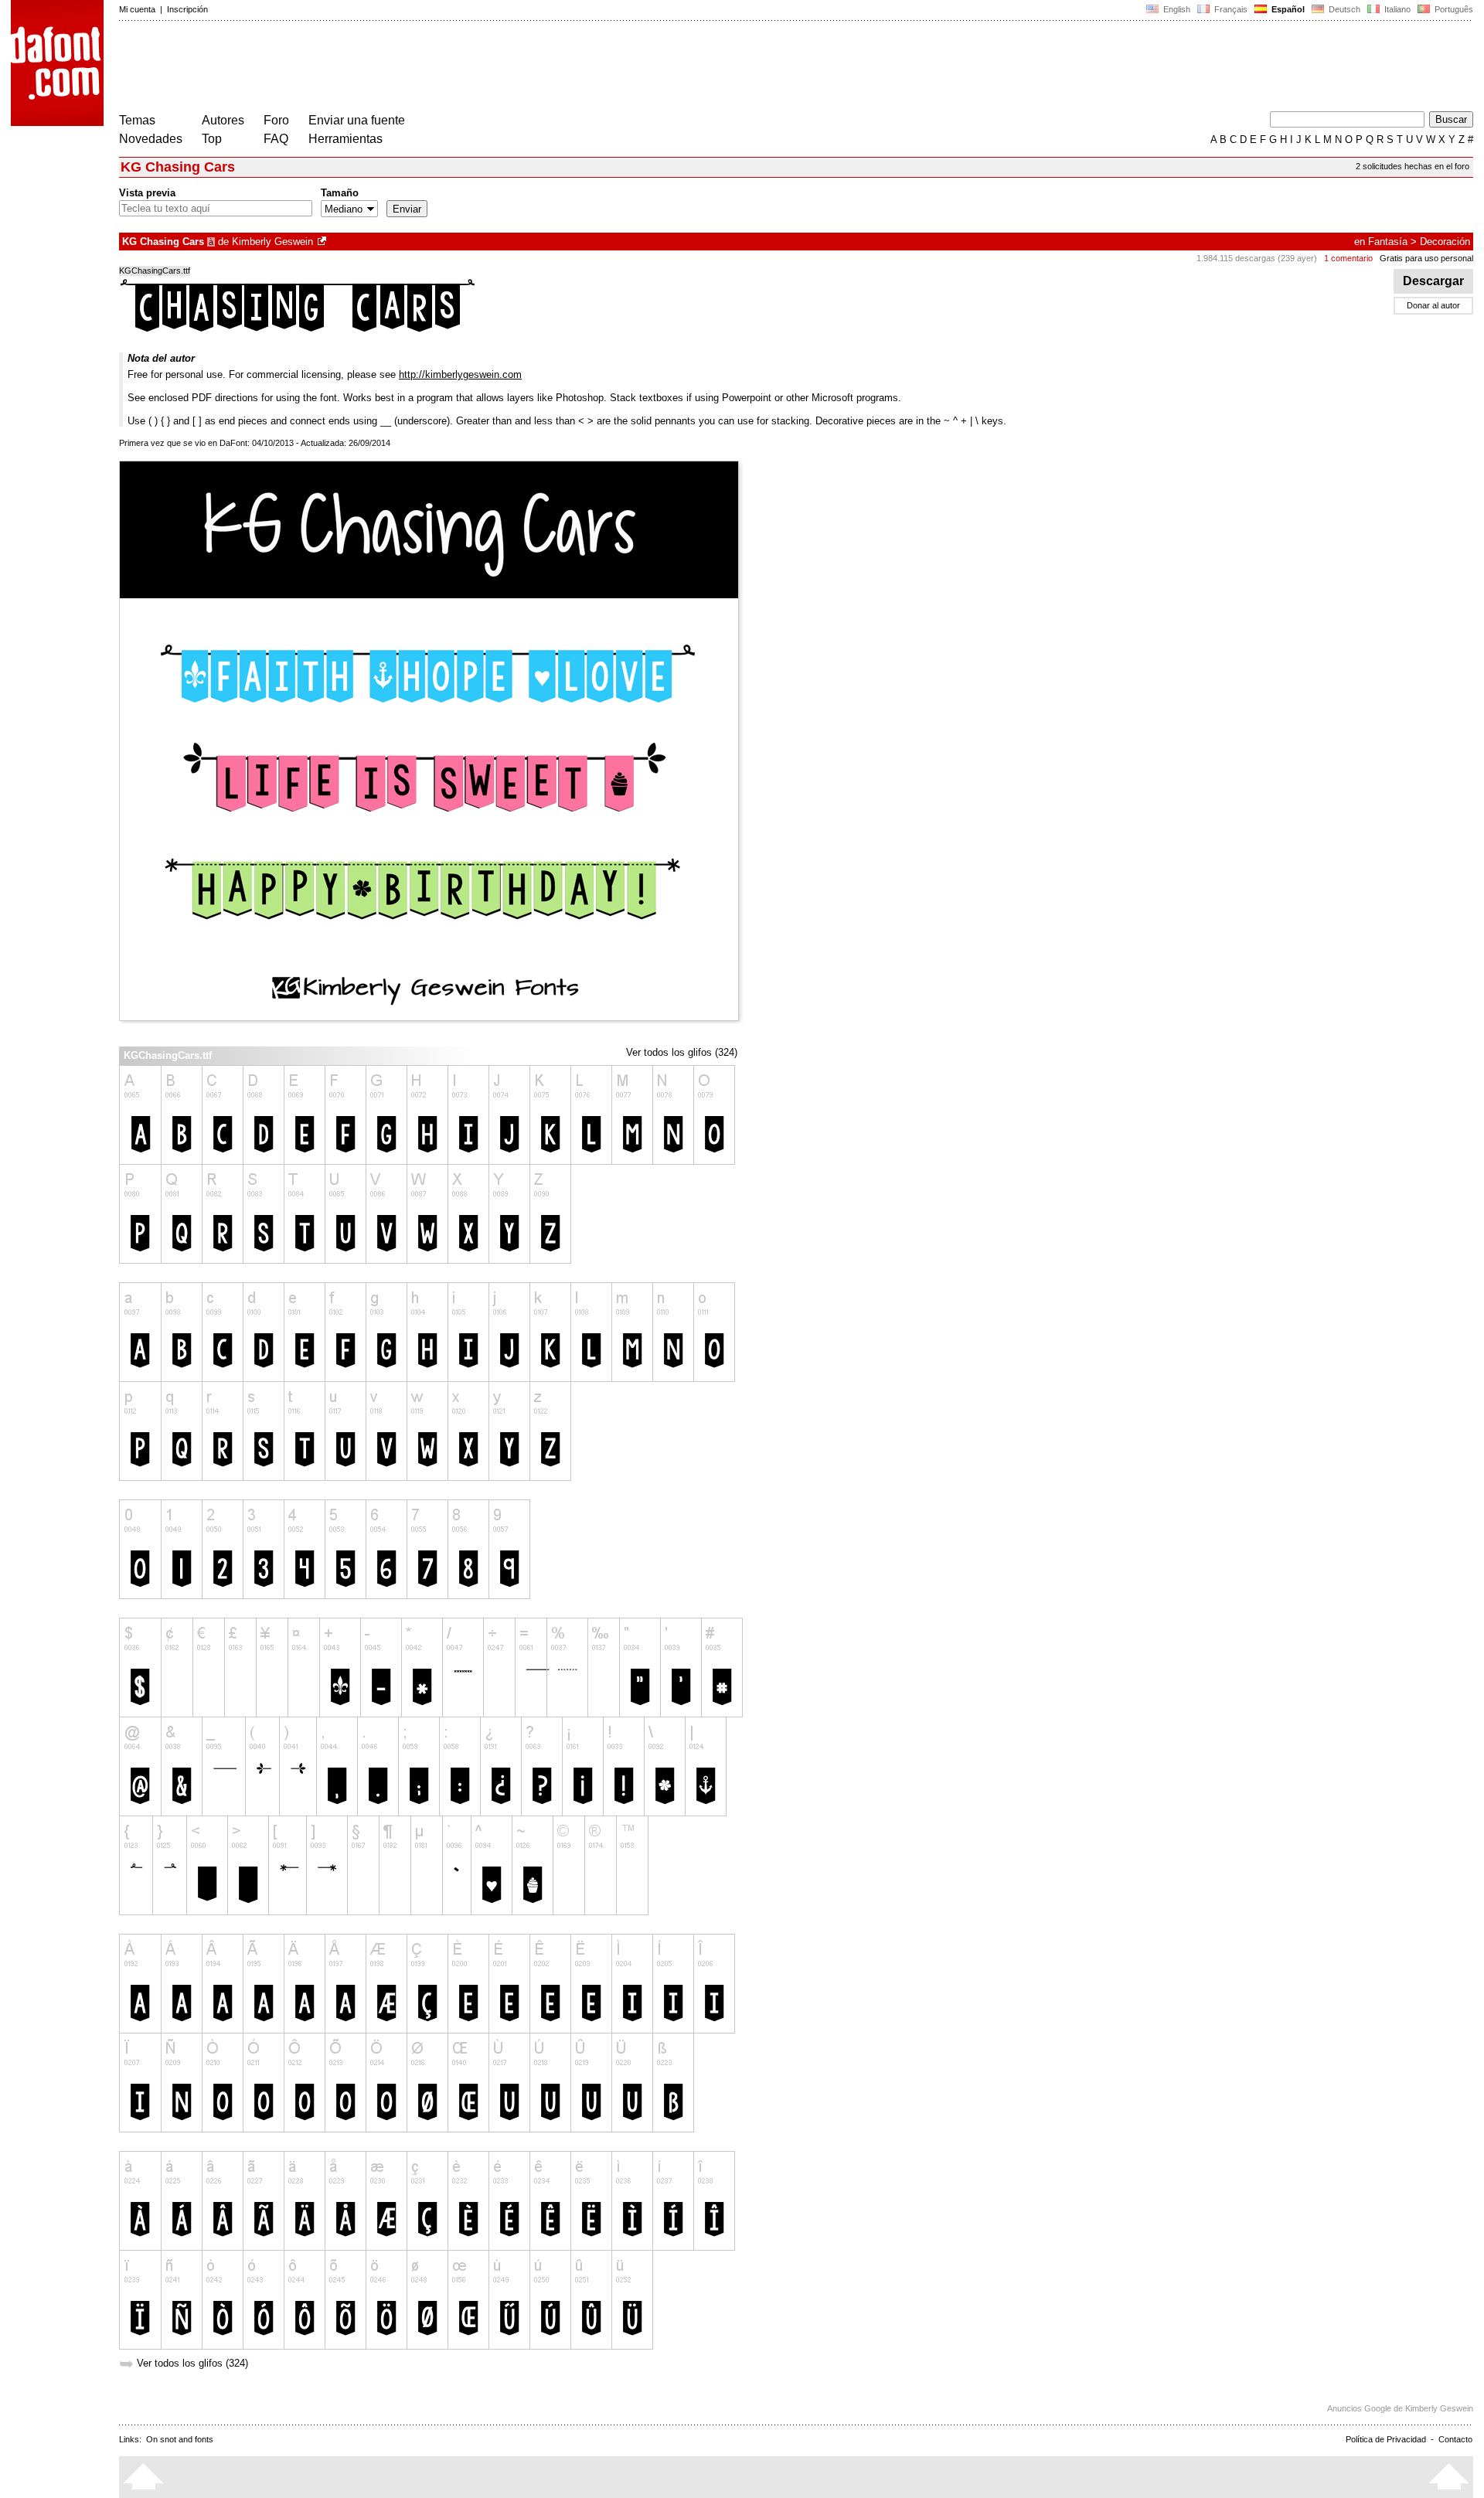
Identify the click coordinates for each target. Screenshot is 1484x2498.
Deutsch (1343, 9)
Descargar (1433, 281)
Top (212, 139)
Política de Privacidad (1386, 2439)
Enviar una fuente (357, 120)
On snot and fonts (180, 2439)
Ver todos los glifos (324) (682, 1052)
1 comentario (1348, 258)
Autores (223, 120)
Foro (276, 120)
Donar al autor (1433, 305)
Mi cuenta (137, 9)
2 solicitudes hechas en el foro (1413, 166)
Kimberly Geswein (272, 242)
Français (1230, 9)
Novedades (151, 139)
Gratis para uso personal (1426, 258)
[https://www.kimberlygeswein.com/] (323, 242)
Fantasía (1388, 242)
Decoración (1445, 242)
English (1176, 9)
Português (1452, 9)
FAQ (276, 139)
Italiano (1396, 9)
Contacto (1455, 2439)
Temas (137, 120)
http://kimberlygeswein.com (460, 374)
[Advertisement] (400, 68)
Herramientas (345, 139)
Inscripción (187, 9)
